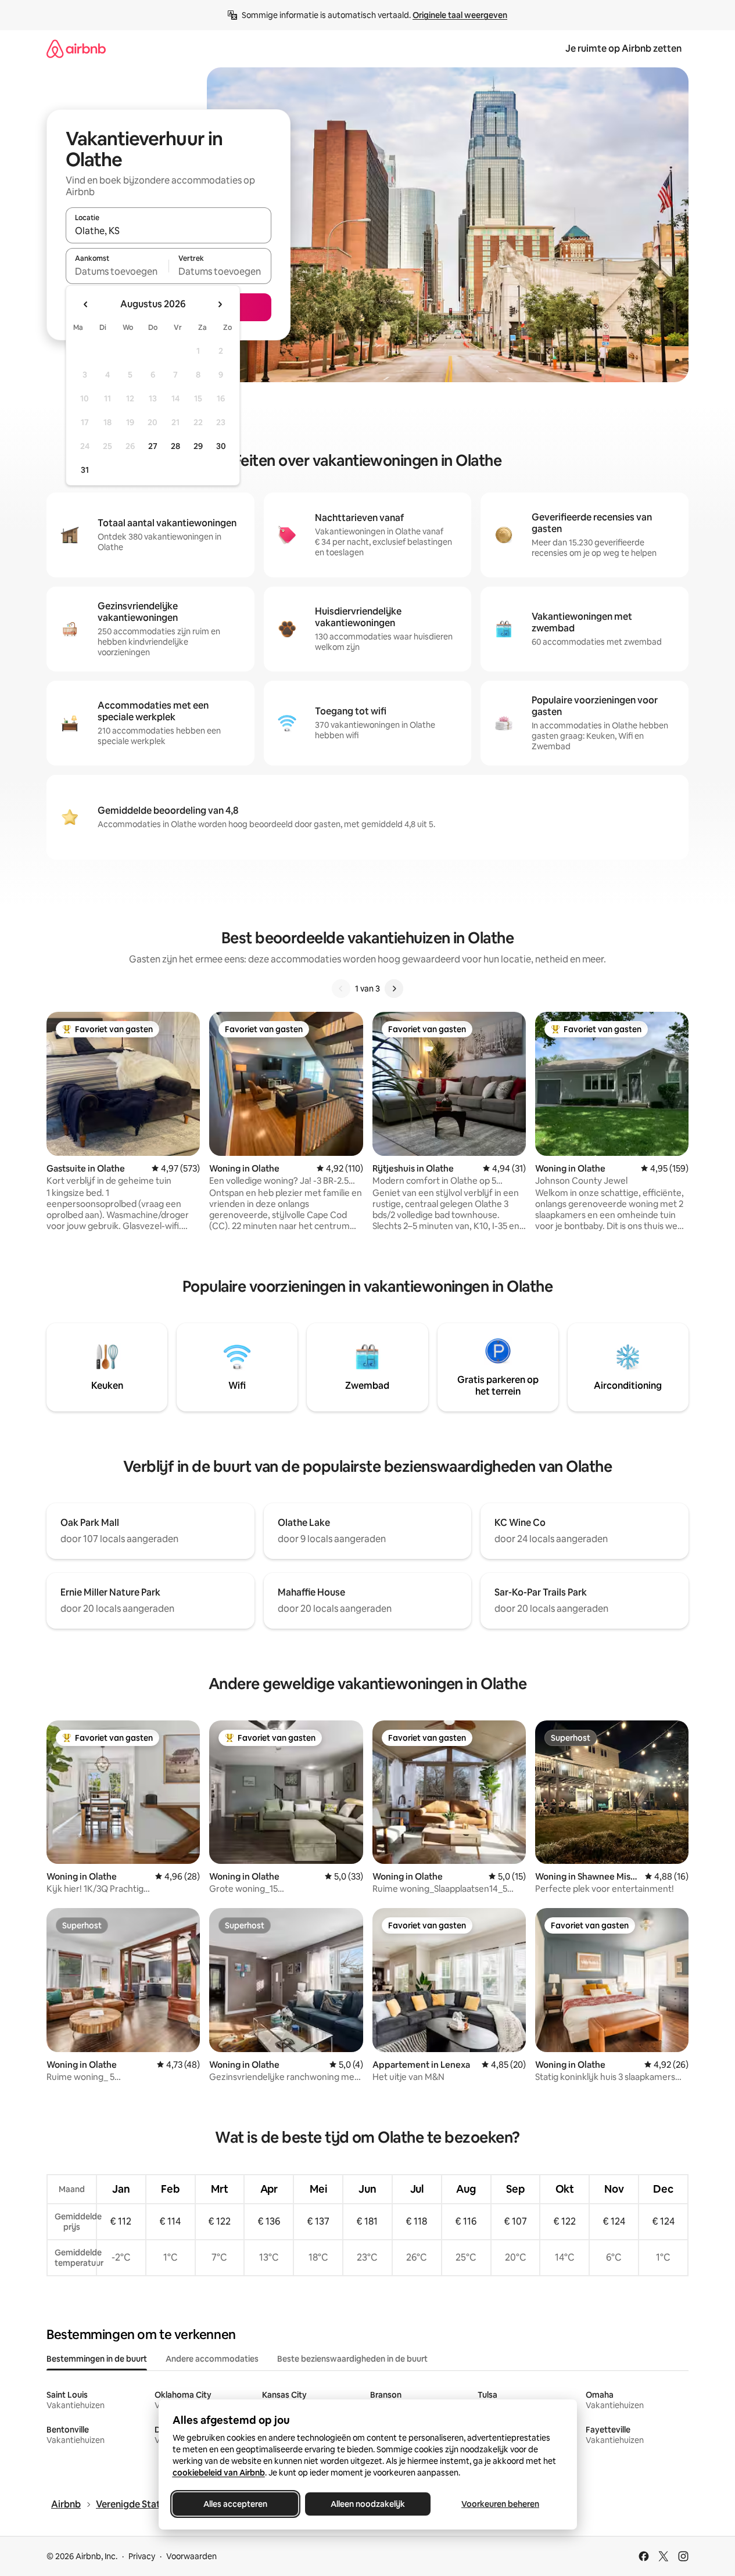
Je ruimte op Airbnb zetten (623, 48)
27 (153, 446)
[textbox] (117, 271)
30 (221, 446)
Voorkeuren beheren (500, 2504)
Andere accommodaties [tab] (212, 2359)
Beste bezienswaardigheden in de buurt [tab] (352, 2359)
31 (85, 470)
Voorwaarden (191, 2556)
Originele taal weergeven (460, 15)
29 (198, 446)
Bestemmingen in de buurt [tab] (97, 2359)
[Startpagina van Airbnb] (76, 48)
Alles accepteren (235, 2504)
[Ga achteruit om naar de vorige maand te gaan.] (86, 304)
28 (175, 446)
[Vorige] (341, 989)
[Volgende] (394, 989)
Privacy (142, 2556)
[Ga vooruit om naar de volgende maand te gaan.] (220, 304)
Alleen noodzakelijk (368, 2504)
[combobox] (168, 231)
